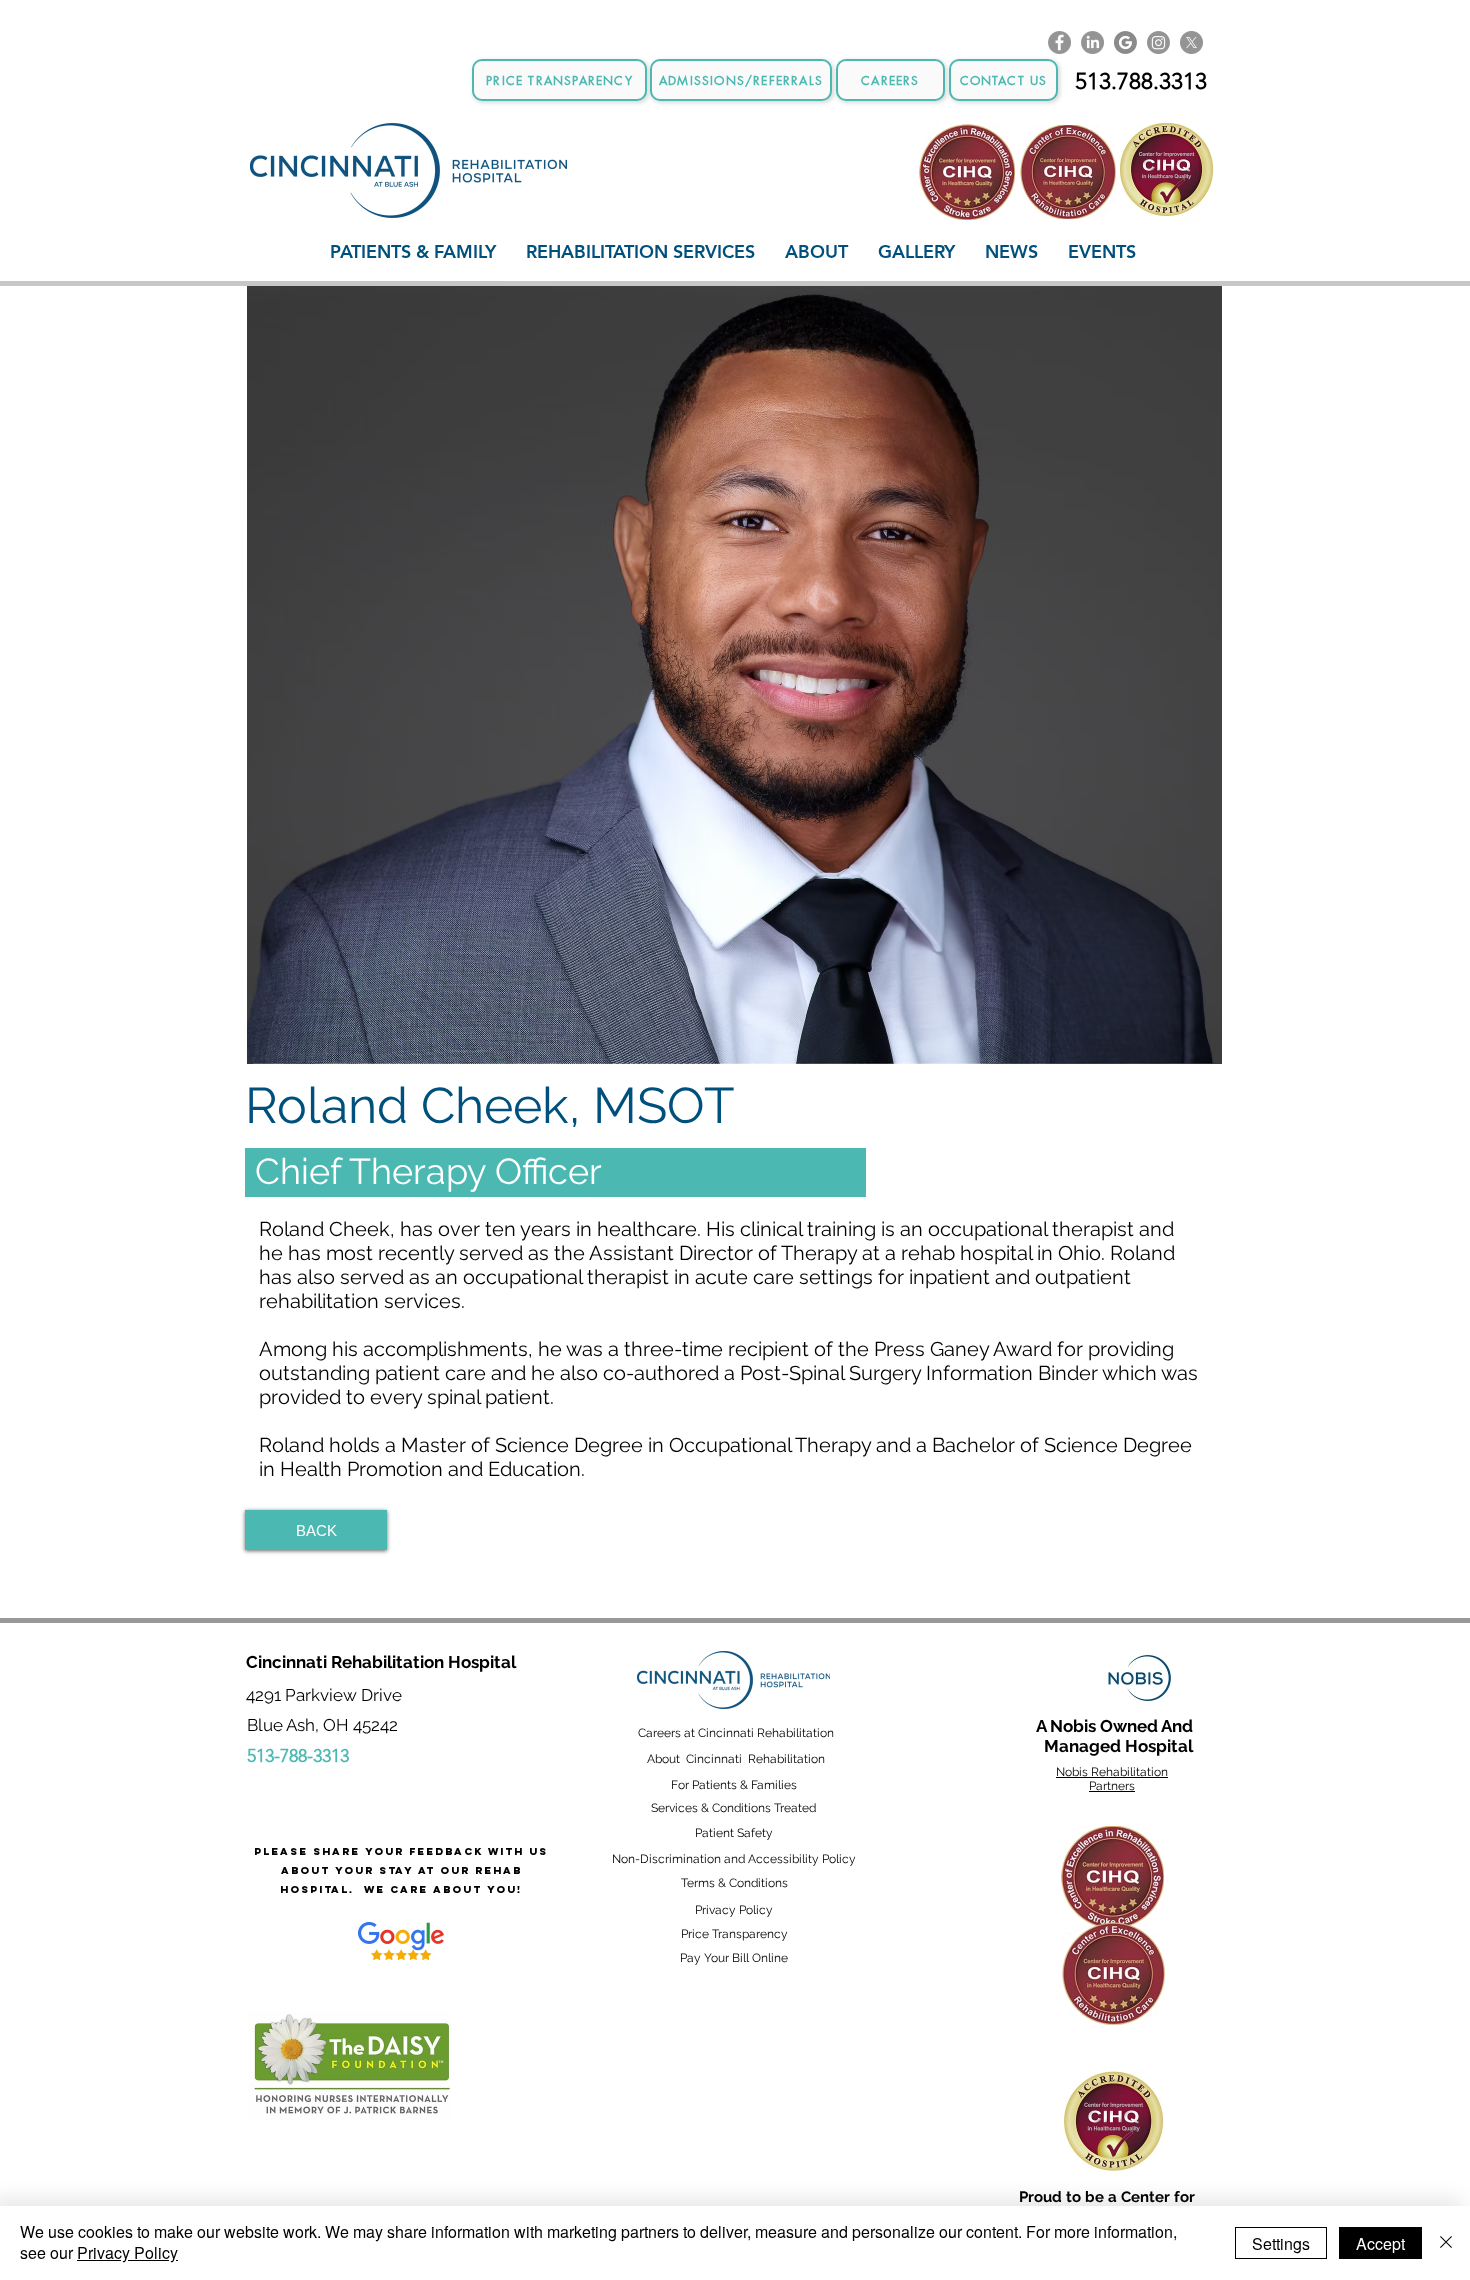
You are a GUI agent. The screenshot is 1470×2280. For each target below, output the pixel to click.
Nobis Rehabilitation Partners (1112, 1779)
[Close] (1446, 2243)
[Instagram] (1158, 42)
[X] (1191, 42)
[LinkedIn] (1092, 42)
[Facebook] (1059, 42)
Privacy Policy (127, 2252)
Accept (1380, 2243)
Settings (1281, 2243)
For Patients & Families (734, 1785)
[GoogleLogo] (1125, 42)
